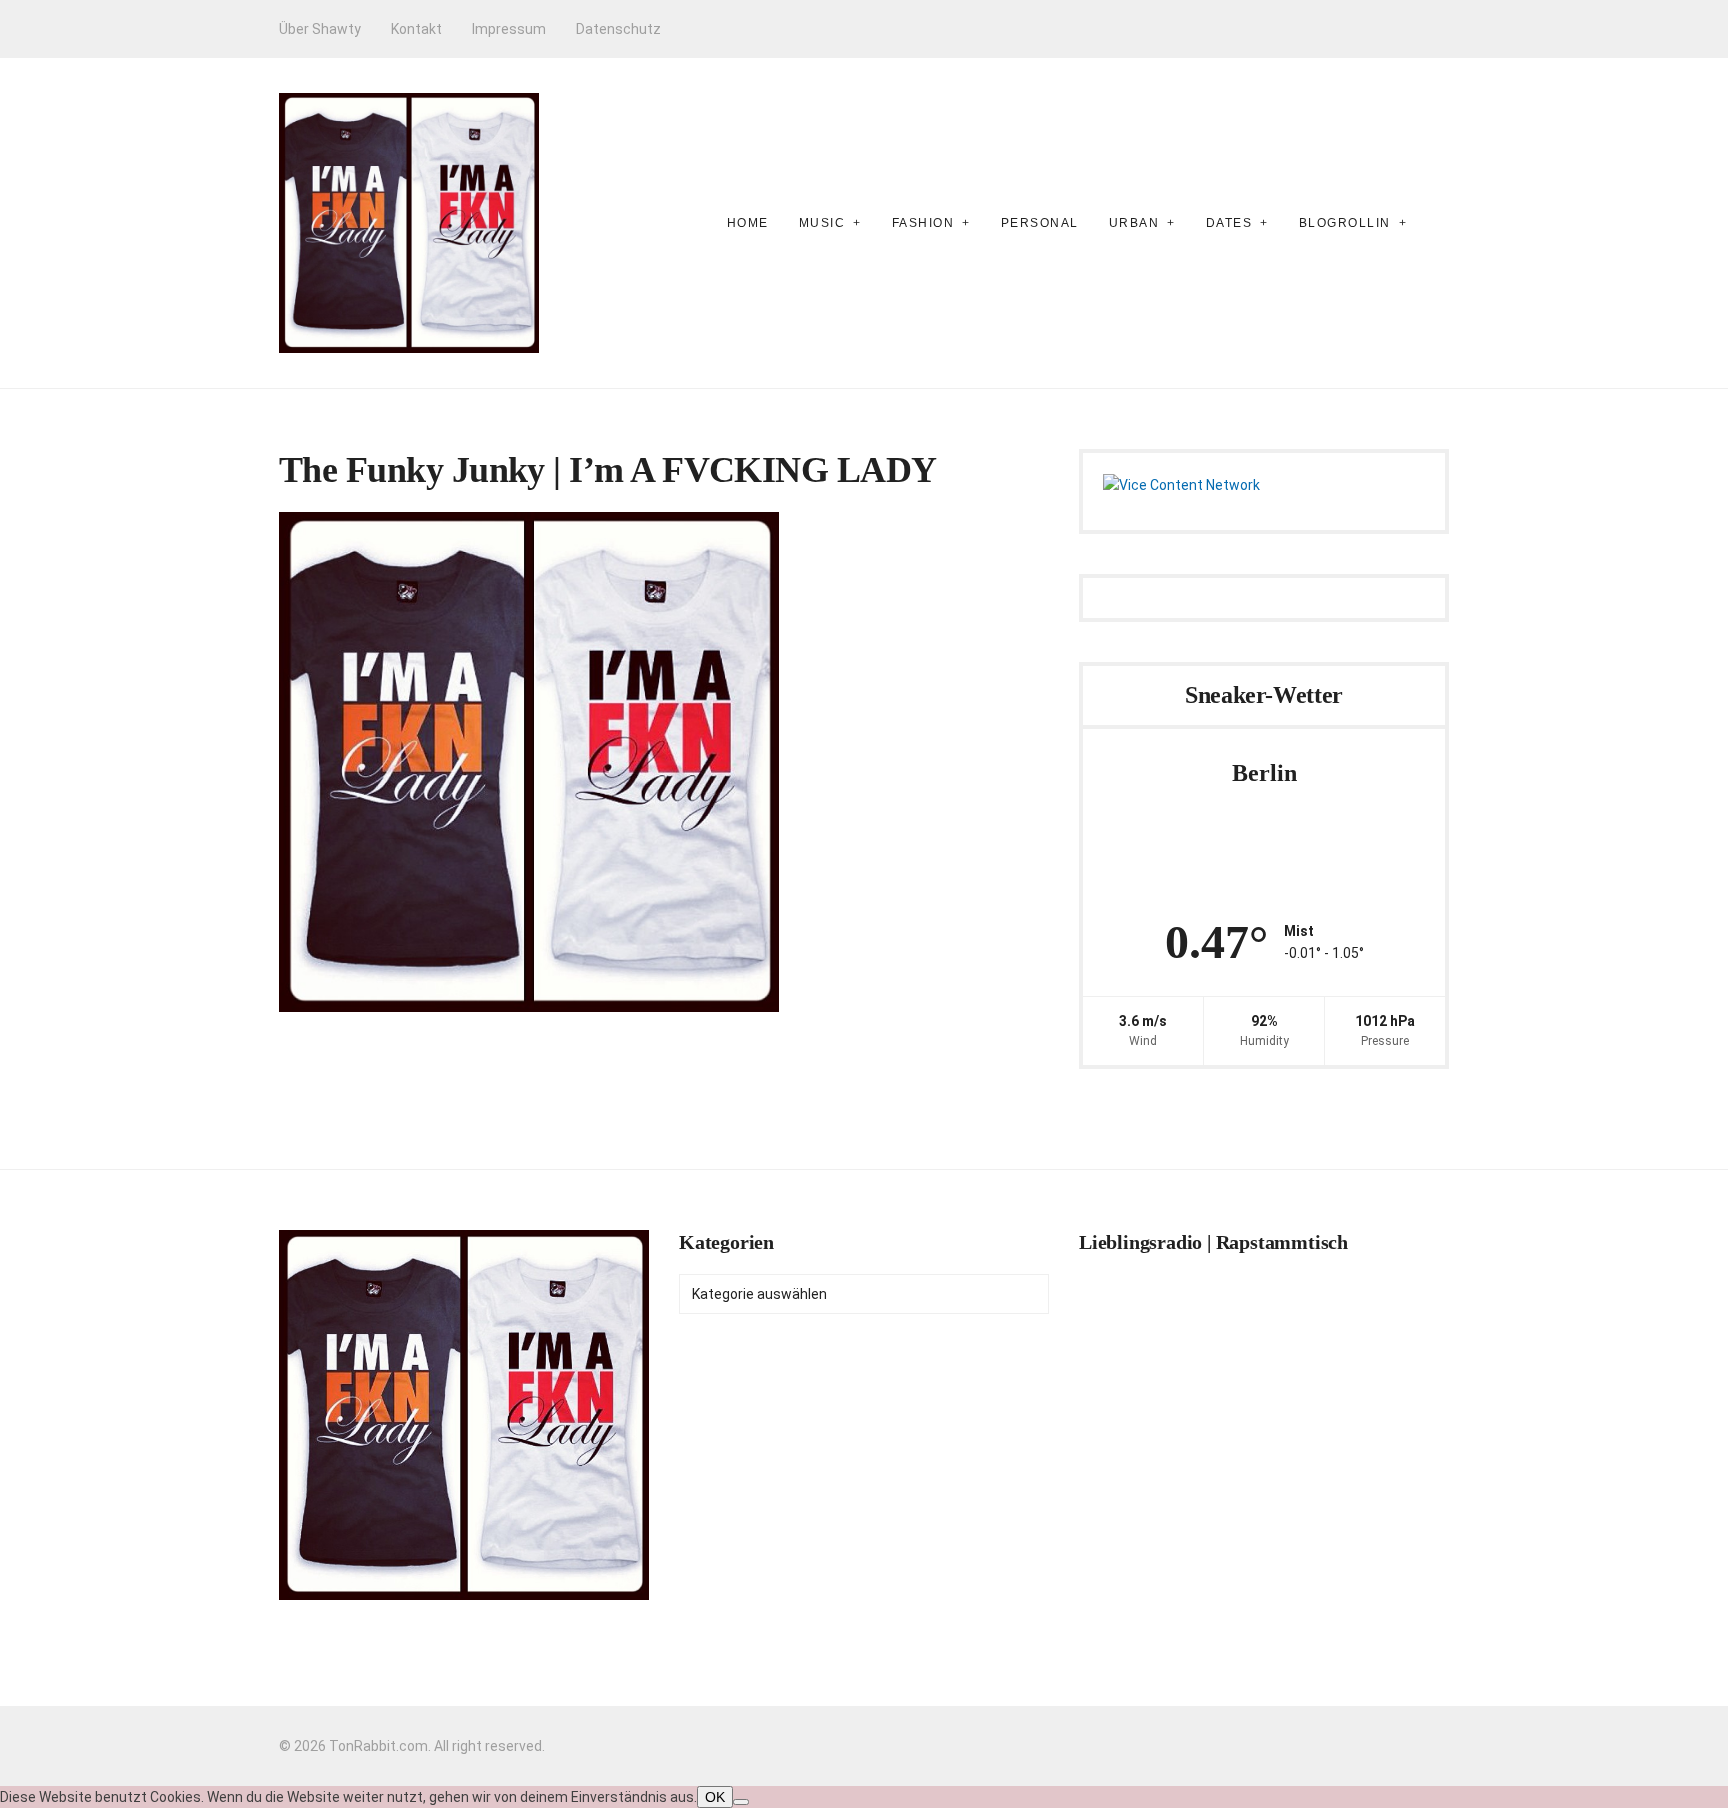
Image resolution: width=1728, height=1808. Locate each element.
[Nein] (741, 1802)
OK (715, 1797)
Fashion (923, 223)
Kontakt (416, 29)
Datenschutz (618, 29)
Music (822, 223)
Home (748, 223)
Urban (1134, 223)
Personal (1040, 223)
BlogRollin (1345, 223)
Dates (1229, 223)
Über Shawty (320, 29)
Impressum (509, 29)
